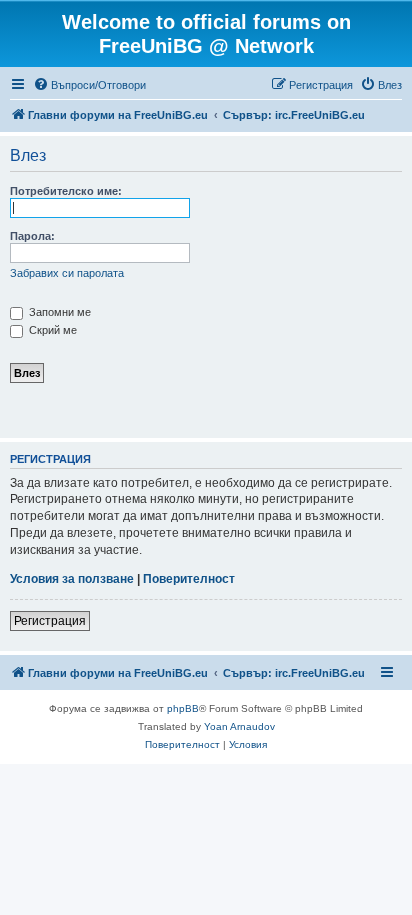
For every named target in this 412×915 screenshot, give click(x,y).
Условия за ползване (72, 579)
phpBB (183, 708)
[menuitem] (89, 85)
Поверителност (189, 579)
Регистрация (50, 621)
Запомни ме (58, 312)
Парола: (32, 236)
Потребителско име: (66, 191)
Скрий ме (51, 330)
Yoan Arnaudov (239, 726)
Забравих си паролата (67, 273)
